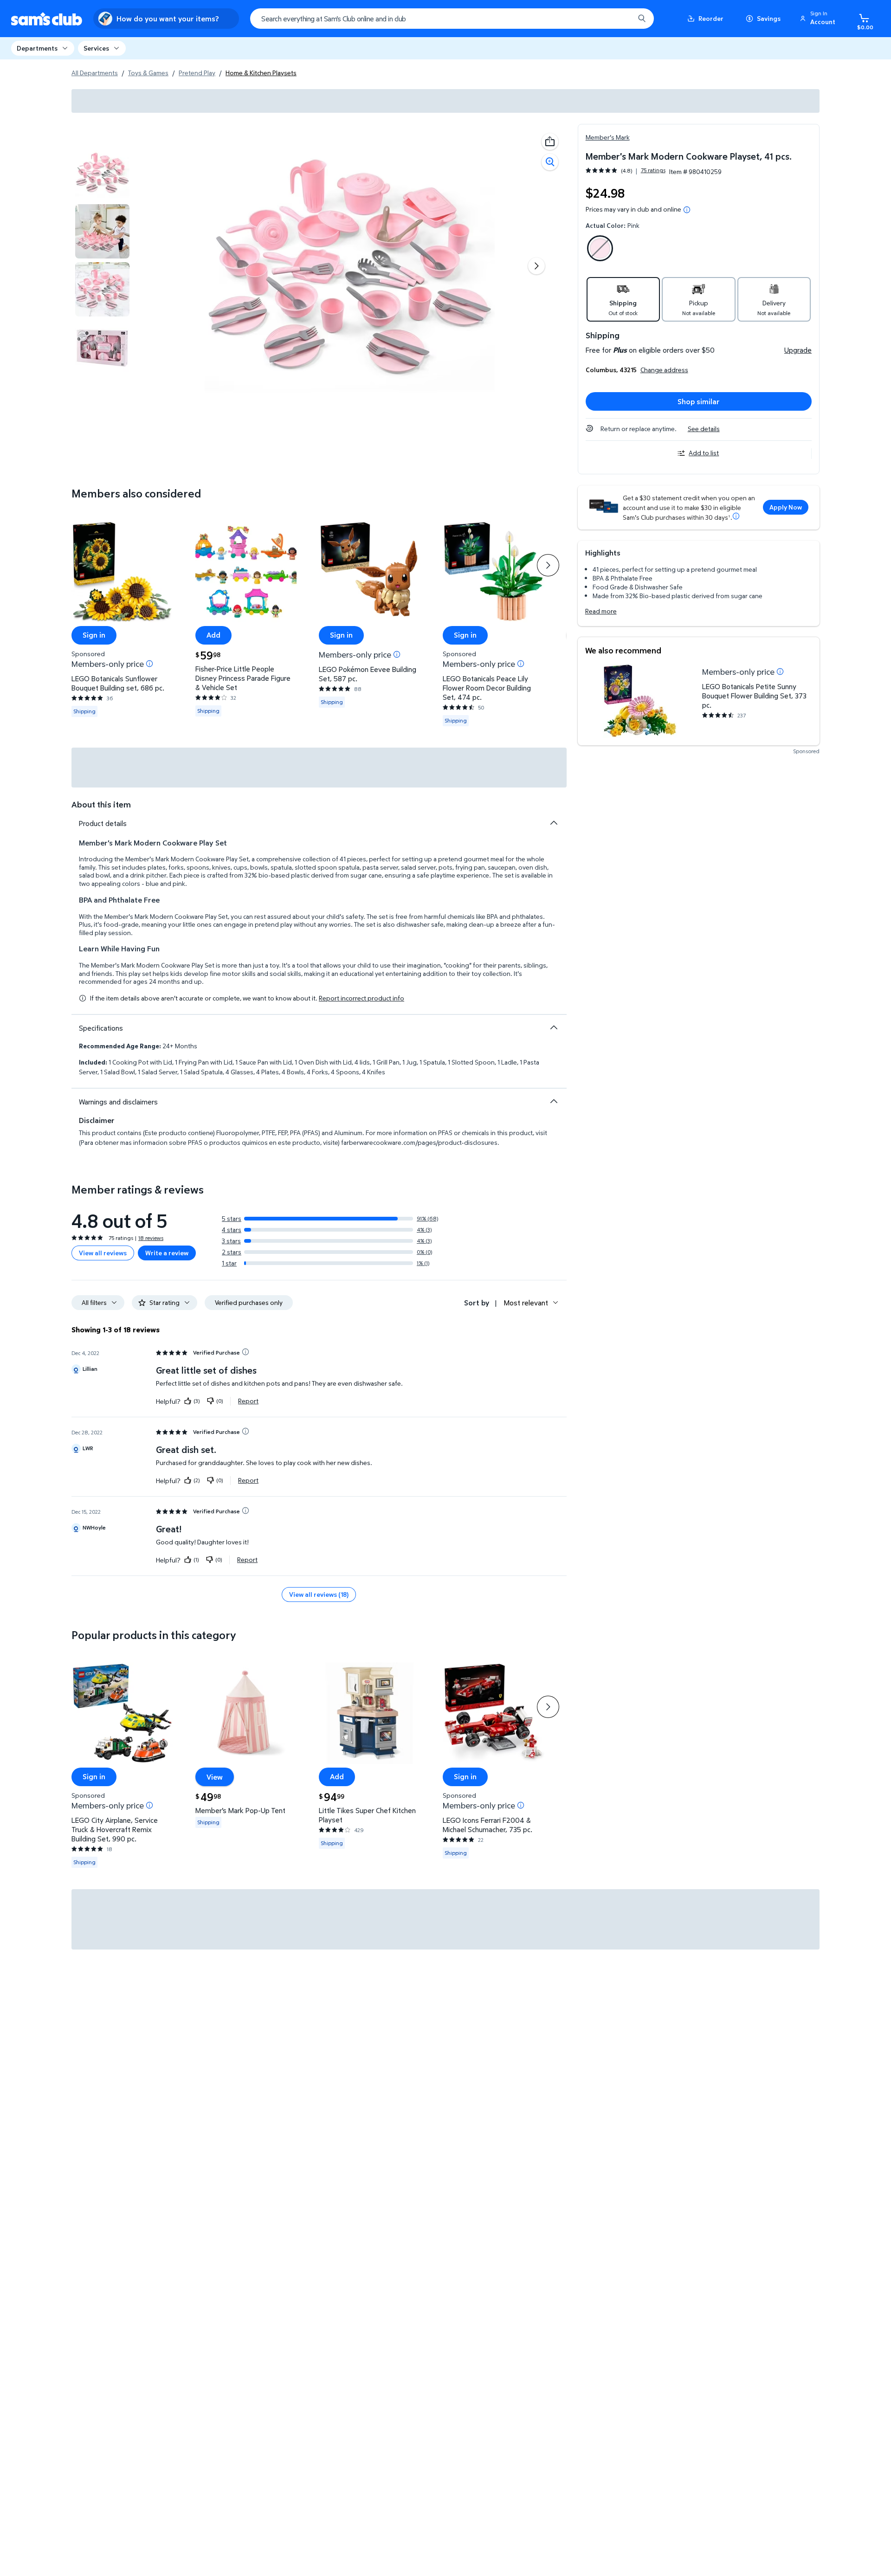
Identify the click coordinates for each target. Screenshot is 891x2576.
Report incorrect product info (362, 998)
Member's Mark (608, 137)
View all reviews (103, 1253)
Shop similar (699, 401)
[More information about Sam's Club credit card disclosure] (736, 516)
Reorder (711, 18)
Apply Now (786, 507)
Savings (769, 18)
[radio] (600, 250)
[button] (819, 19)
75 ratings (653, 170)
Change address (664, 370)
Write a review (167, 1253)
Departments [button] (37, 48)
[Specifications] (554, 1027)
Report (248, 1401)
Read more (601, 611)
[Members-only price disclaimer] (780, 671)
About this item (101, 804)
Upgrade (798, 350)
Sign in (94, 635)
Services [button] (96, 48)
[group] (626, 171)
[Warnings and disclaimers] (554, 1101)
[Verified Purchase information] (245, 1352)
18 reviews (151, 1238)
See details (704, 429)
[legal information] (687, 210)
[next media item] (536, 266)
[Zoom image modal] (550, 162)
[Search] (642, 19)
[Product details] (554, 823)
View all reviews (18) (319, 1594)
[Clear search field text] (620, 19)
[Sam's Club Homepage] (47, 19)
